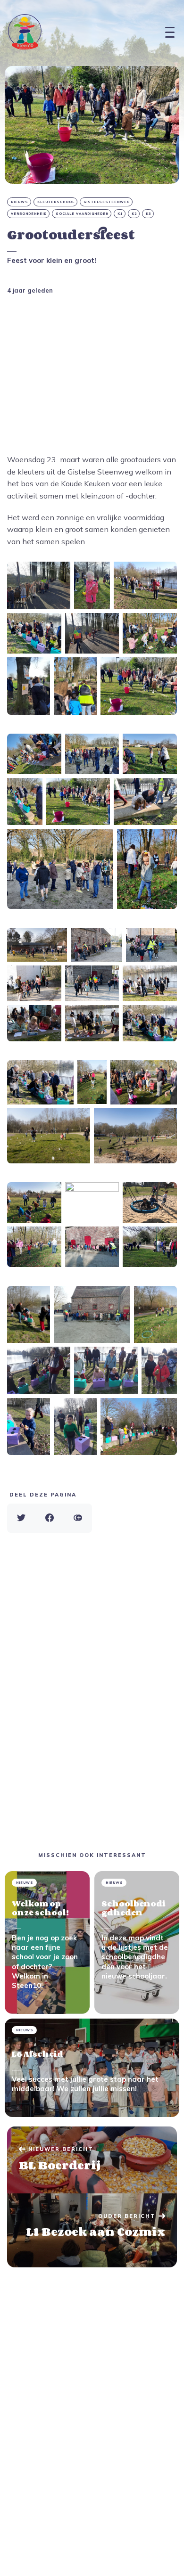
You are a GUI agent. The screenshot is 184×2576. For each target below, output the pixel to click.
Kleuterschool (56, 202)
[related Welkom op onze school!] (47, 1943)
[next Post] (92, 2160)
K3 (148, 214)
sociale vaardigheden (82, 214)
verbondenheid (29, 214)
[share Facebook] (50, 1518)
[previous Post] (92, 2231)
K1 (120, 214)
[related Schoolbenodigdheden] (137, 1943)
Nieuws (20, 202)
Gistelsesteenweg (107, 202)
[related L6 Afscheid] (92, 2068)
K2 (134, 214)
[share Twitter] (21, 1518)
